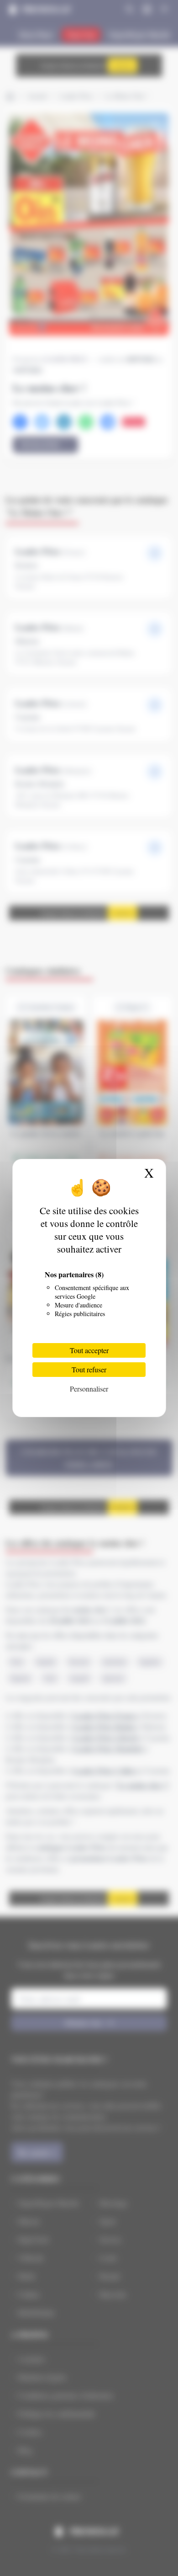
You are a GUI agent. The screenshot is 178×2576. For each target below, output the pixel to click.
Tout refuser (89, 1369)
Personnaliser (89, 1389)
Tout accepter (89, 1350)
